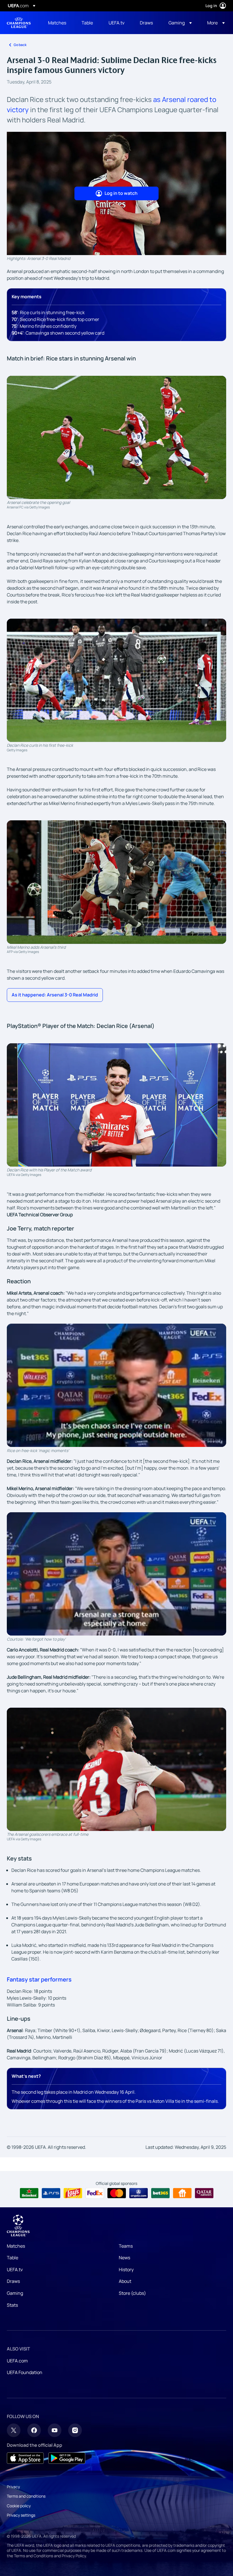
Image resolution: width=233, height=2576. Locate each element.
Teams (126, 2246)
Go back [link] (20, 45)
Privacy (13, 2487)
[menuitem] (58, 23)
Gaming (15, 2293)
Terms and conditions (26, 2496)
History (126, 2270)
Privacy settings (21, 2515)
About (125, 2281)
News (124, 2258)
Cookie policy (19, 2506)
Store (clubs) (132, 2293)
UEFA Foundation (25, 2372)
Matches (16, 2246)
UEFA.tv (15, 2270)
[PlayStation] (51, 2193)
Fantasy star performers (39, 1979)
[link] (57, 23)
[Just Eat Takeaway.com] (182, 2193)
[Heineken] (29, 2193)
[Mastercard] (117, 2193)
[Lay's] (73, 2193)
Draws (13, 2281)
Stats (12, 2305)
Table (13, 2258)
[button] (180, 23)
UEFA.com (17, 2361)
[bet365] (160, 2193)
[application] (116, 1385)
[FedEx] (95, 2193)
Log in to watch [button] (121, 193)
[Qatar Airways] (204, 2193)
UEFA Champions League (19, 23)
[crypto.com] (139, 2193)
